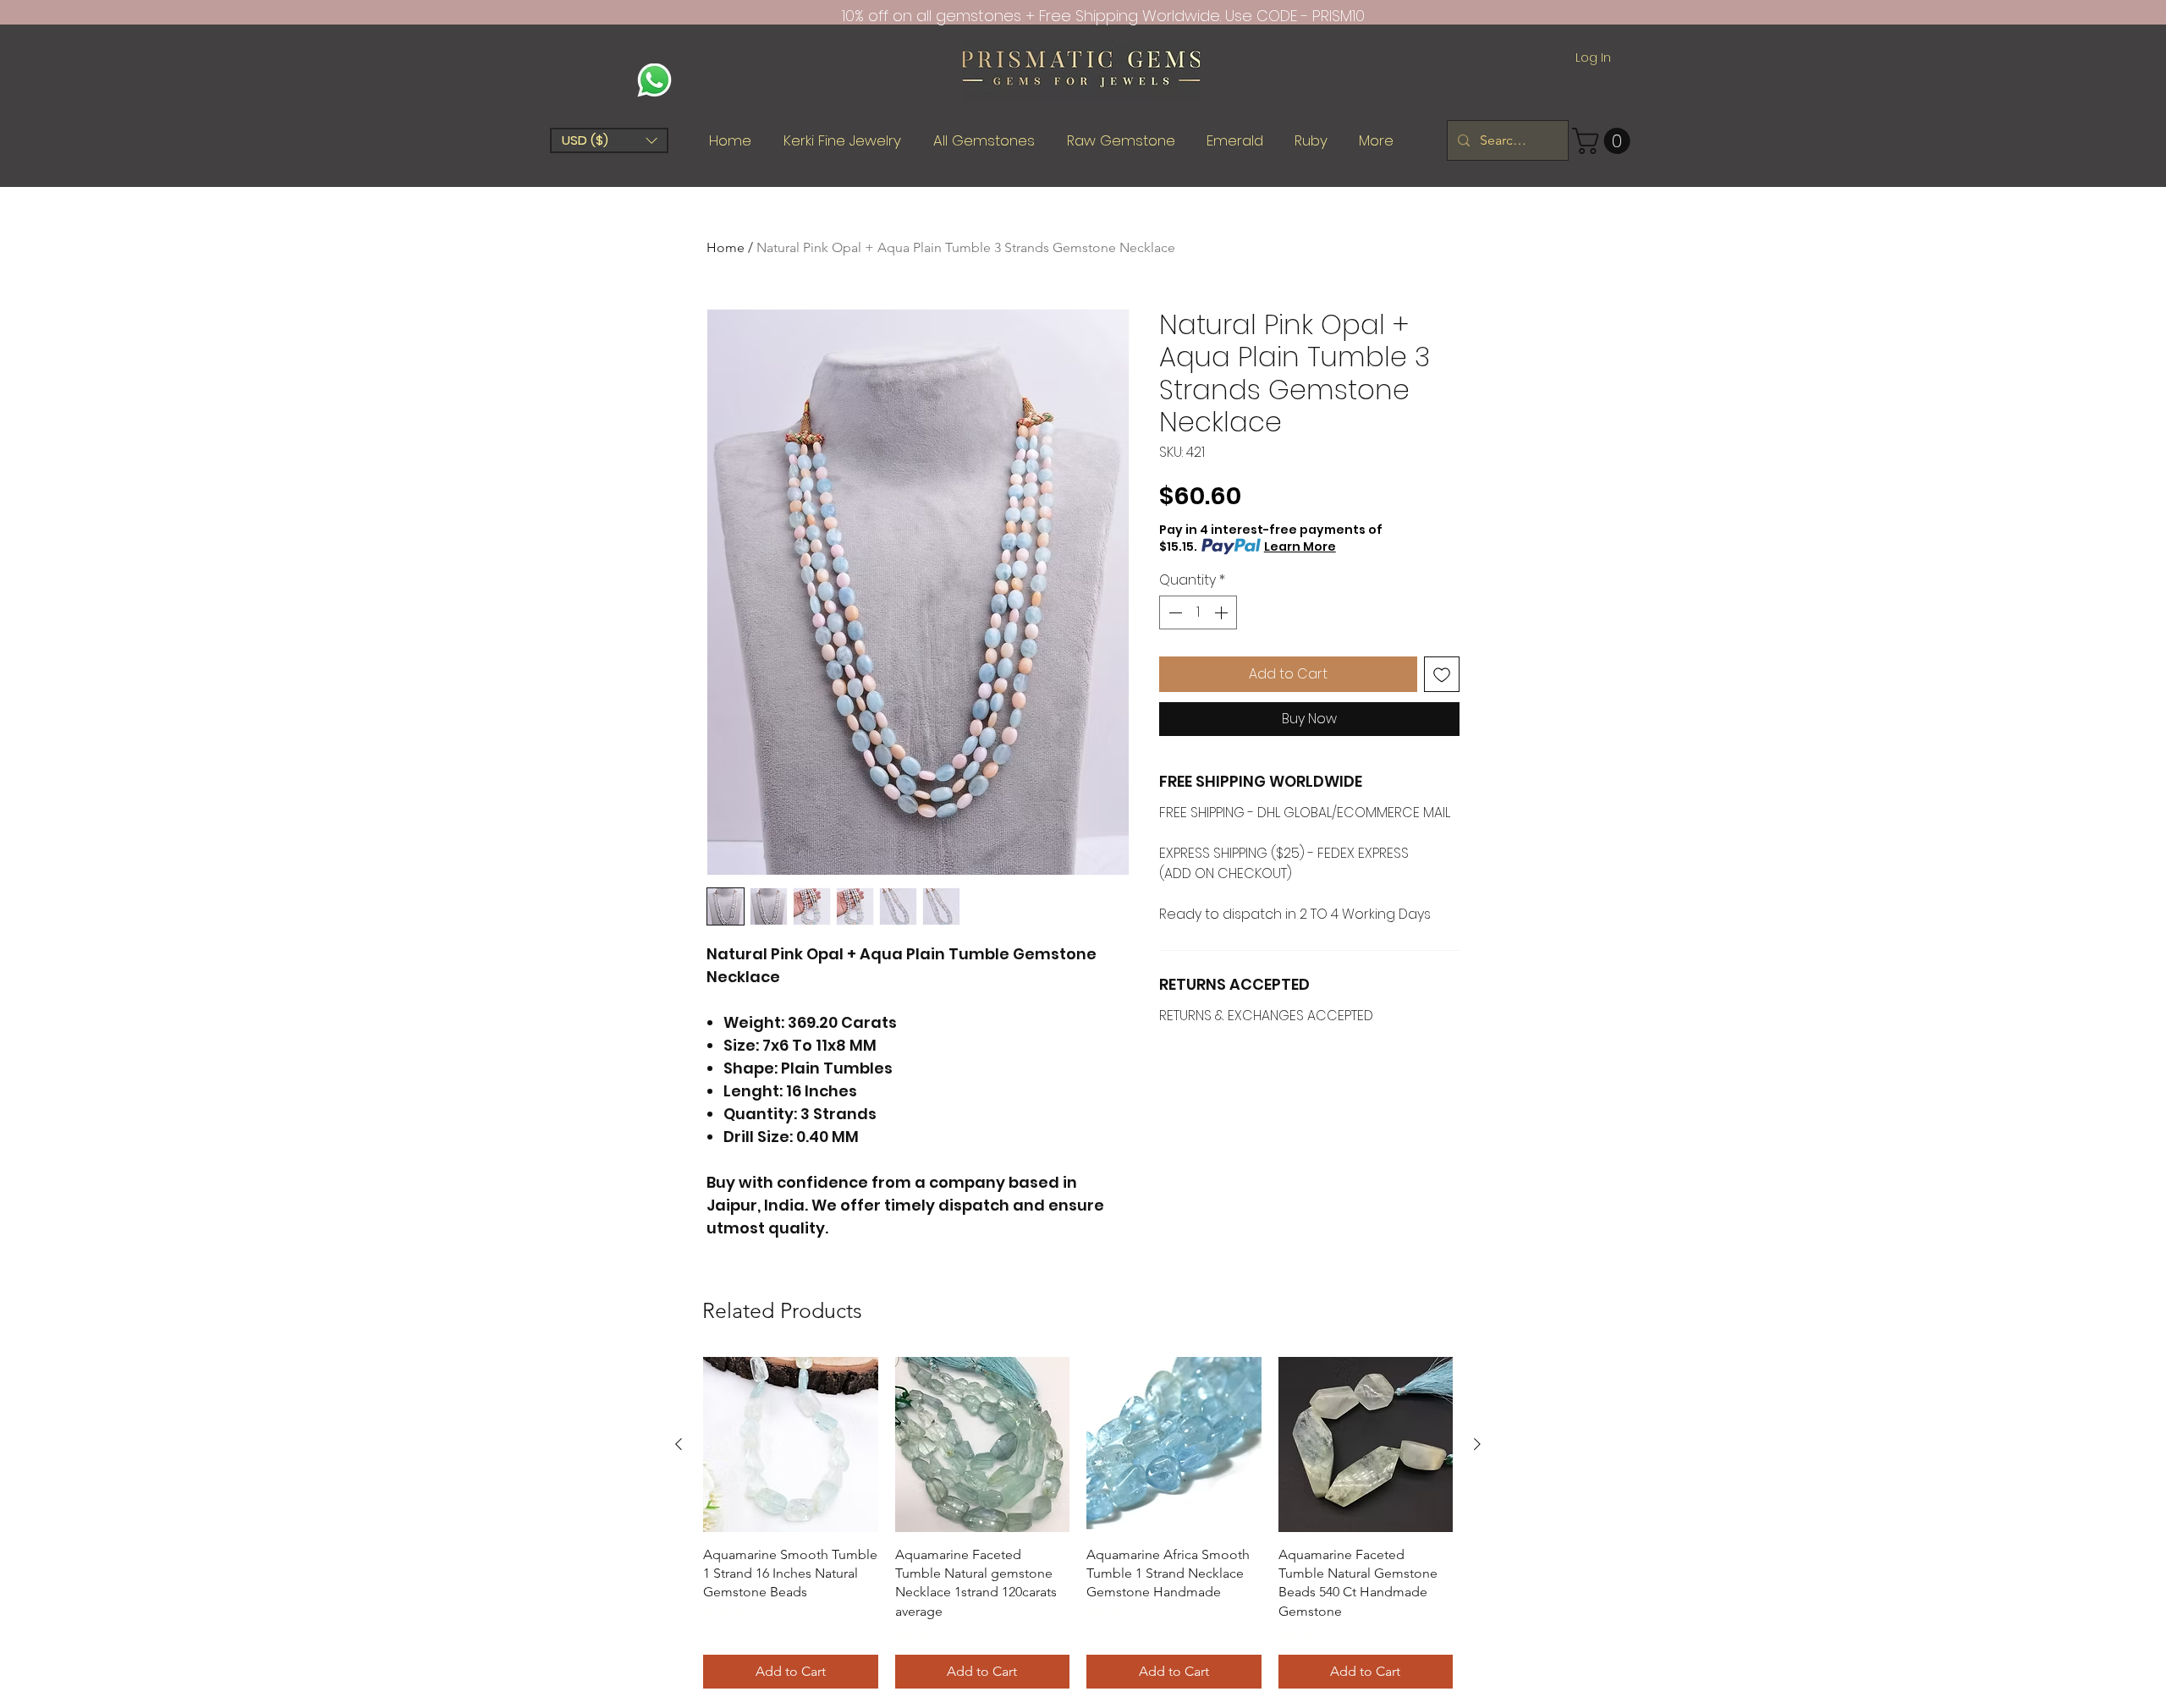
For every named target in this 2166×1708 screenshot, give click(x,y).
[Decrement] (1174, 612)
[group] (1078, 1523)
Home (726, 247)
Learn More (1300, 546)
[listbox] (609, 140)
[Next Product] (1477, 1444)
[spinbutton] (1198, 612)
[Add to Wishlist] (1442, 674)
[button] (609, 140)
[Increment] (1223, 612)
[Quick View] (791, 1444)
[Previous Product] (679, 1444)
